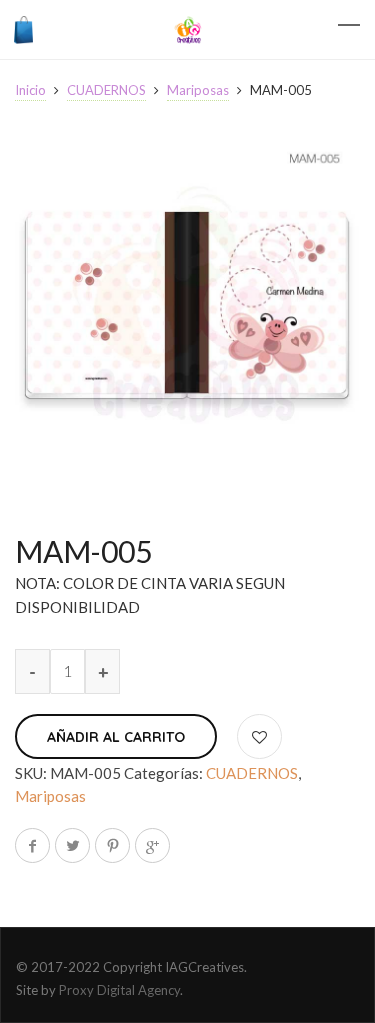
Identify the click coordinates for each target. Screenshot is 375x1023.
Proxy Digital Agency (119, 990)
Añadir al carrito (116, 737)
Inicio (30, 90)
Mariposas (198, 90)
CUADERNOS (106, 90)
